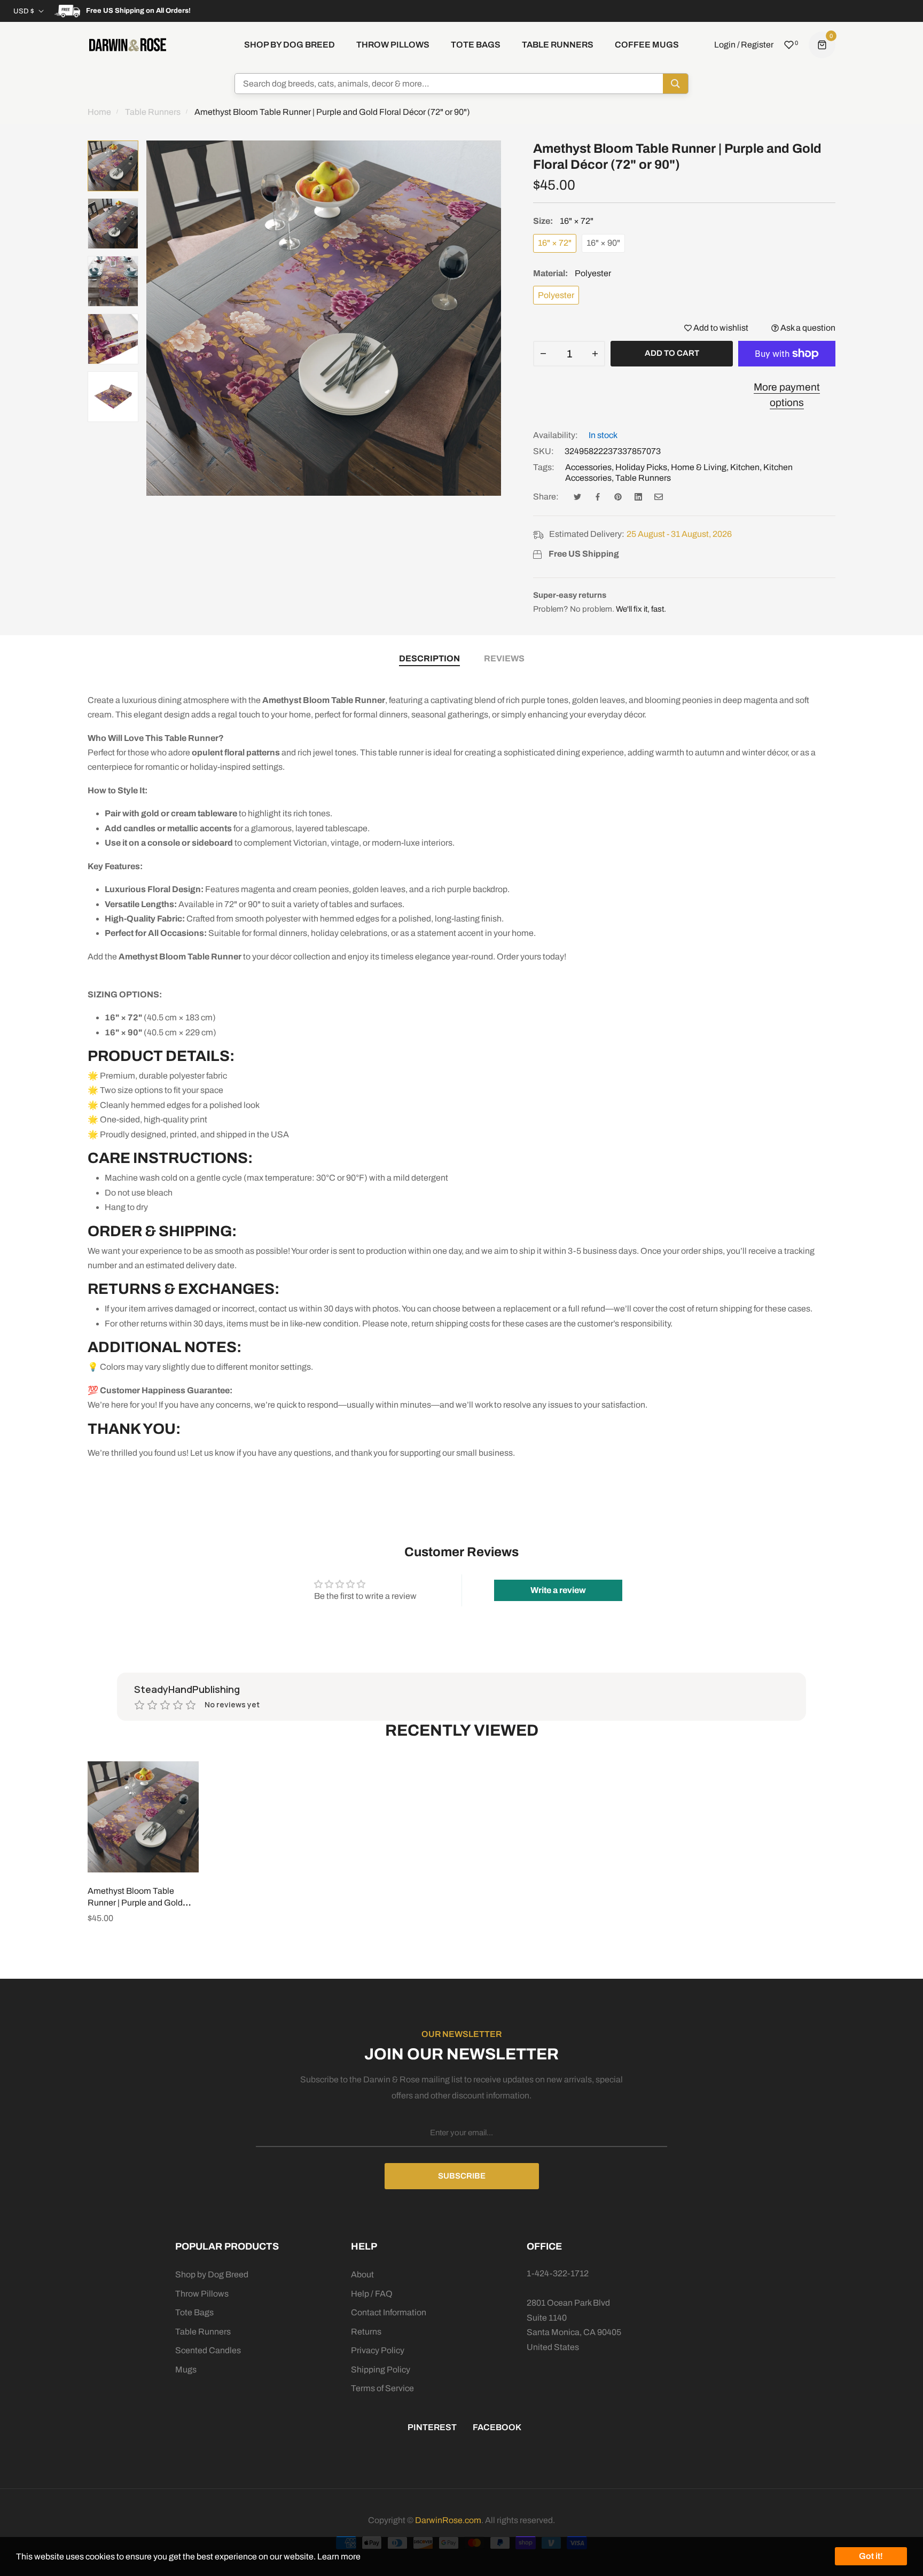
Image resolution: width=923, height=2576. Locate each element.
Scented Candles (208, 2350)
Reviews (504, 658)
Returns (366, 2332)
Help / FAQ (372, 2294)
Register (757, 45)
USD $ (24, 11)
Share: (546, 497)
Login (725, 45)
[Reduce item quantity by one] (543, 354)
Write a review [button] (558, 1590)
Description (429, 658)
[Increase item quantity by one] (595, 354)
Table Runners (643, 478)
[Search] (675, 84)
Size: (563, 221)
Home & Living (699, 467)
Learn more (339, 2557)
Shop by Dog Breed (212, 2274)
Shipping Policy (381, 2370)
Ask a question (807, 328)
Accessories (588, 467)
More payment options (787, 395)
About (362, 2274)
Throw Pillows (202, 2294)
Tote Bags (194, 2312)
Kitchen (745, 467)
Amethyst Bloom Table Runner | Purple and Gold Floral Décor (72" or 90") (135, 1903)
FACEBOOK (497, 2427)
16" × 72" (555, 243)
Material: (572, 273)
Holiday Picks (641, 467)
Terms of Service (382, 2388)
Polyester (556, 295)
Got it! (871, 2556)
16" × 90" (603, 243)
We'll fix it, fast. (641, 609)
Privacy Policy (378, 2350)
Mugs (186, 2370)
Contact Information (389, 2312)
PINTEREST (432, 2427)
